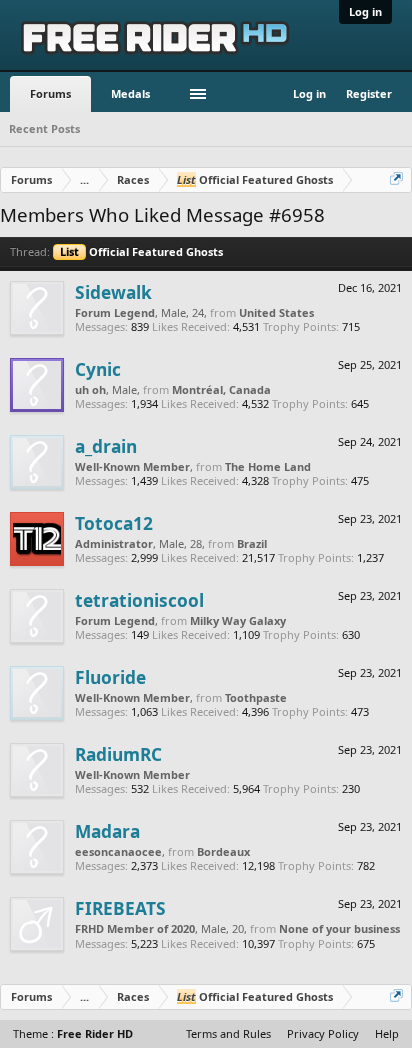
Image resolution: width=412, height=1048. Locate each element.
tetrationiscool (139, 600)
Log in (365, 11)
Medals (130, 93)
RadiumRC (118, 754)
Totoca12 (114, 523)
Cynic (98, 369)
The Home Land (268, 466)
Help (387, 1033)
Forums (50, 93)
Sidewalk (113, 292)
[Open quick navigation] (398, 180)
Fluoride (110, 677)
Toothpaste (256, 697)
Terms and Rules (228, 1033)
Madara (107, 831)
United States (276, 312)
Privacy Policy (323, 1033)
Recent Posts (44, 128)
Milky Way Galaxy (238, 620)
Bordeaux (223, 851)
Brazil (252, 543)
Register (369, 93)
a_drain (106, 446)
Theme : (73, 1033)
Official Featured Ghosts (141, 251)
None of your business (339, 928)
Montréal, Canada (221, 389)
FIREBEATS (120, 908)
